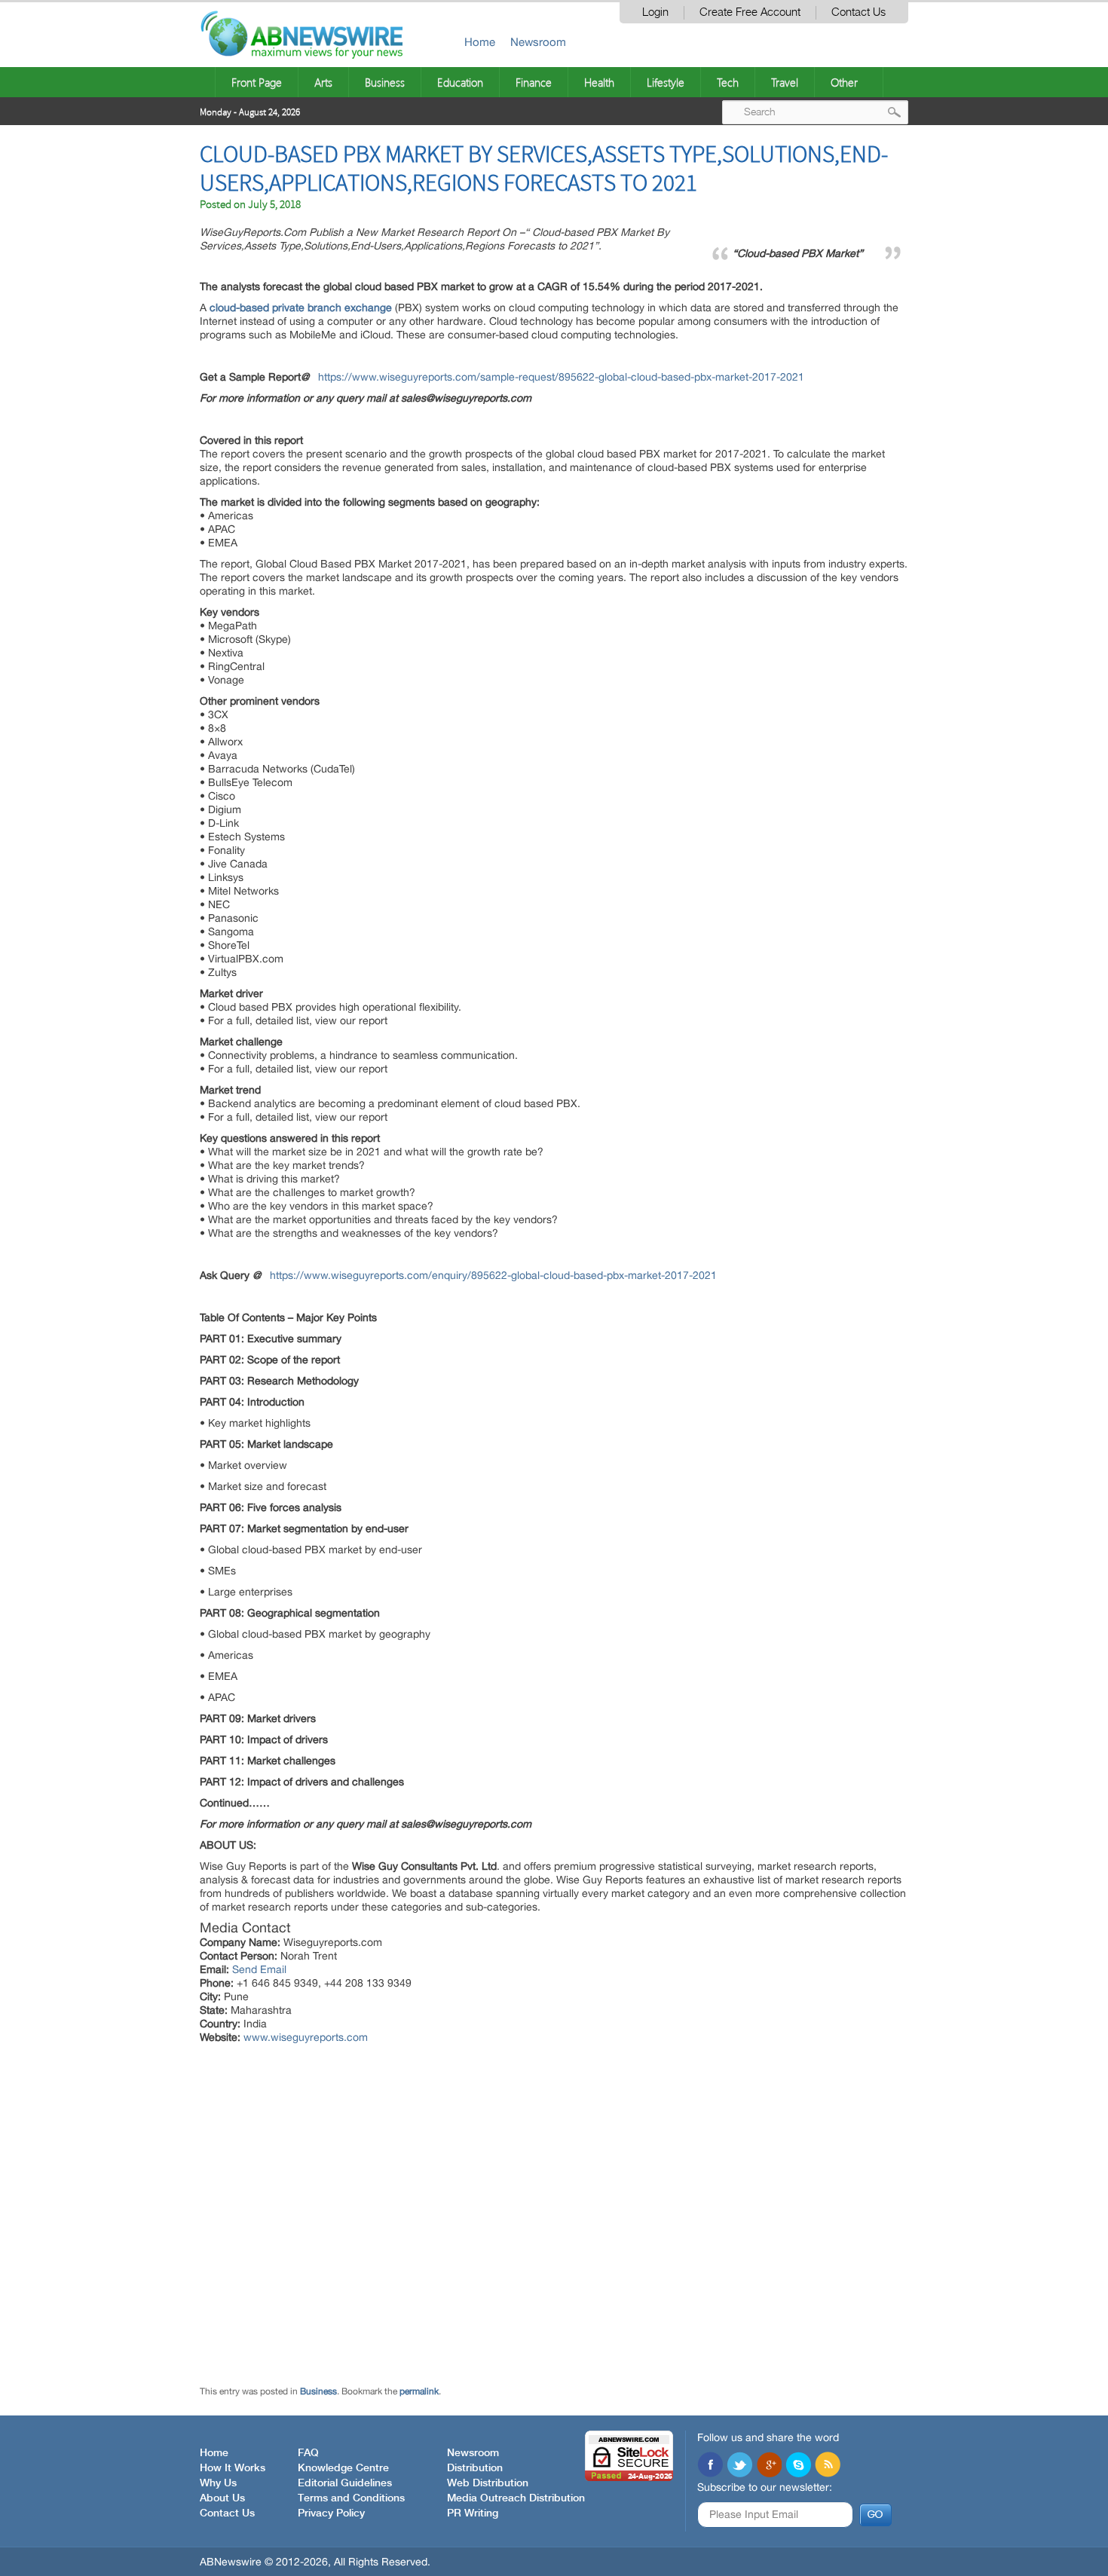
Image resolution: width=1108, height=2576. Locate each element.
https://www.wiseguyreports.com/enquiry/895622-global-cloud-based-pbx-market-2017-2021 (493, 1275)
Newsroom (538, 42)
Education (460, 82)
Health (599, 82)
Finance (534, 82)
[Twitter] (739, 2466)
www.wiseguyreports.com (306, 2037)
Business (385, 82)
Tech (728, 82)
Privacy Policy (331, 2513)
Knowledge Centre (343, 2468)
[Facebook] (710, 2466)
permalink (419, 2391)
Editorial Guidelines (345, 2483)
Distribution (475, 2468)
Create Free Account (750, 12)
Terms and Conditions (351, 2498)
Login (655, 12)
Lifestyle (666, 82)
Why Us (218, 2483)
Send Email (259, 1969)
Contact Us (859, 12)
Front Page (257, 82)
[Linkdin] (769, 2466)
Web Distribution (488, 2483)
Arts (323, 82)
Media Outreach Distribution (516, 2498)
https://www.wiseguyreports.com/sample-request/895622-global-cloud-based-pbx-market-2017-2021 (561, 377)
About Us (222, 2498)
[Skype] (798, 2466)
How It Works (233, 2468)
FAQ (308, 2453)
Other (844, 82)
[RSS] (828, 2466)
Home (480, 42)
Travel (785, 82)
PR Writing (473, 2513)
